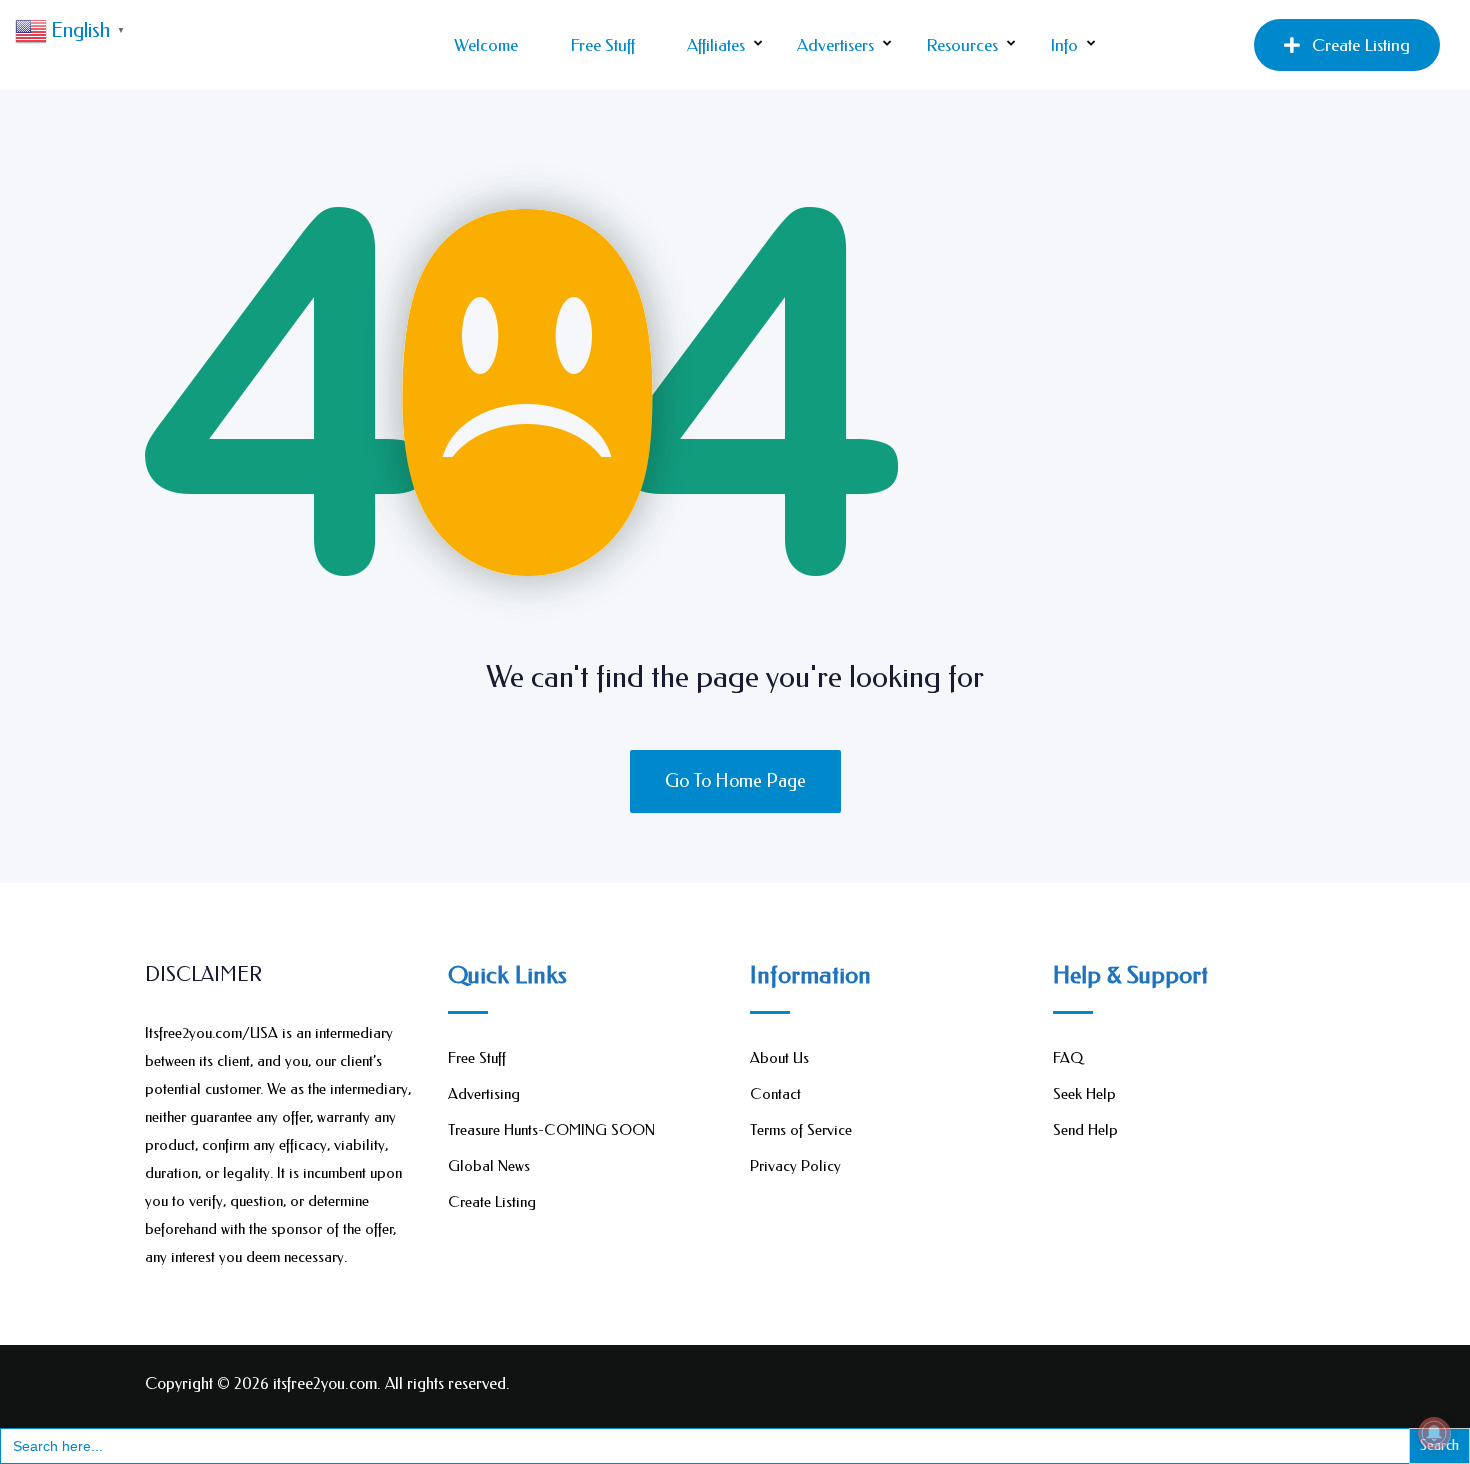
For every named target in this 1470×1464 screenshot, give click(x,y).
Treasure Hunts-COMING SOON (551, 1130)
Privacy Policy (795, 1166)
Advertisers (835, 45)
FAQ (1068, 1058)
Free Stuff (602, 45)
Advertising (484, 1094)
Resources (962, 45)
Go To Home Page (735, 781)
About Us (779, 1058)
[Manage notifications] (1434, 1433)
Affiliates (716, 45)
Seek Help (1084, 1094)
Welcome (486, 45)
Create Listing (1361, 45)
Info (1064, 45)
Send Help (1085, 1130)
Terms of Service (801, 1130)
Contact (775, 1094)
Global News (489, 1166)
